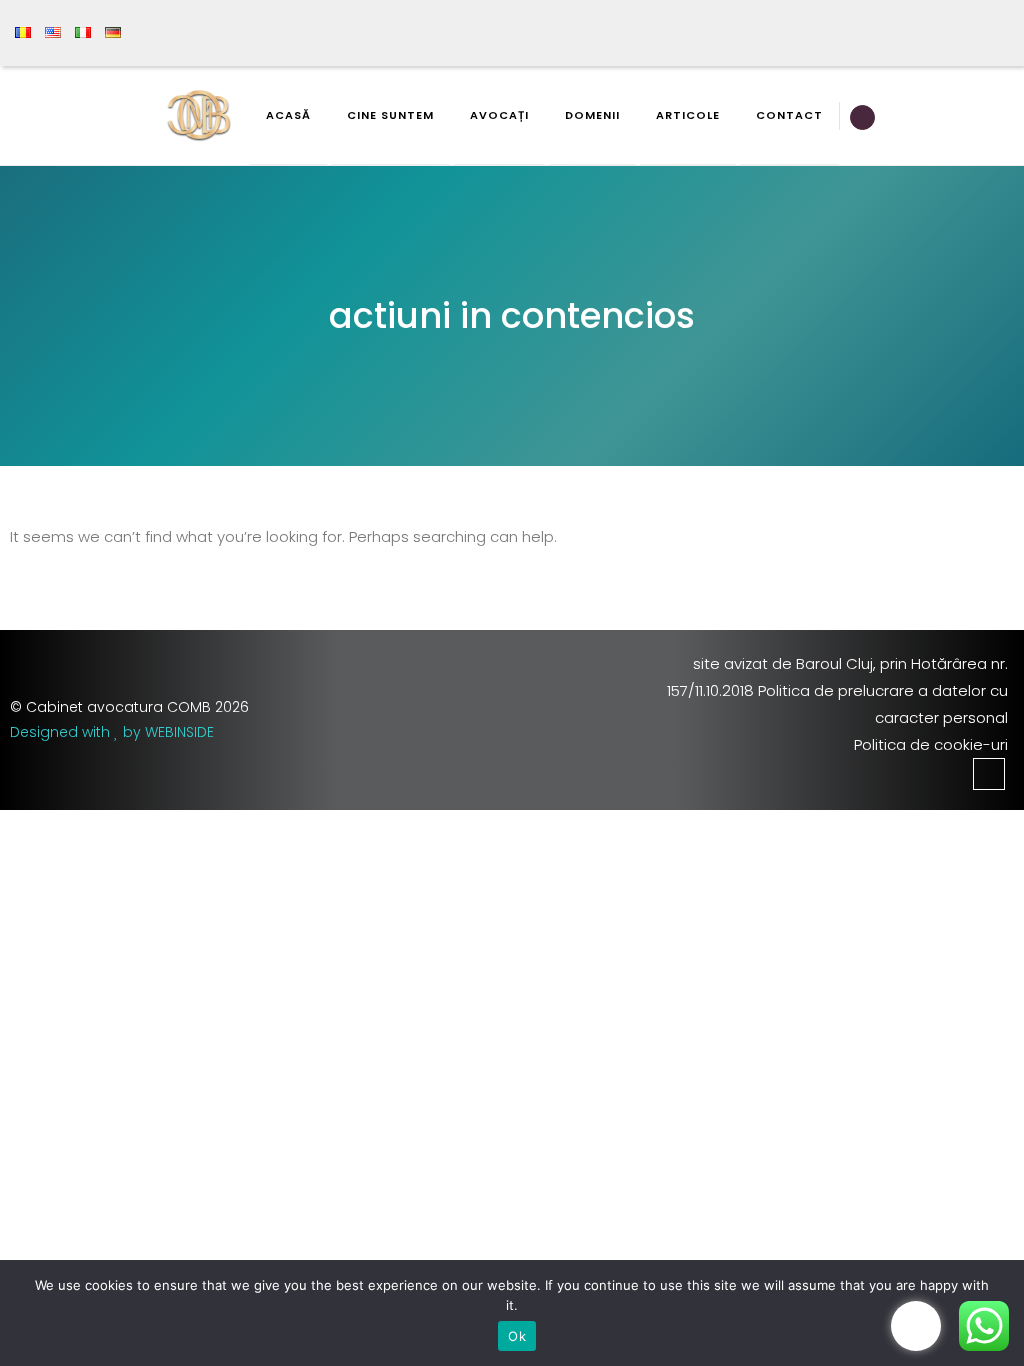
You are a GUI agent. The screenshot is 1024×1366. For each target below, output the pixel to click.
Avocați (499, 115)
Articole (688, 115)
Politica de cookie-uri (931, 744)
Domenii (592, 115)
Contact (789, 115)
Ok (517, 1336)
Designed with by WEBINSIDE (112, 732)
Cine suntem (390, 115)
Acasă (288, 115)
